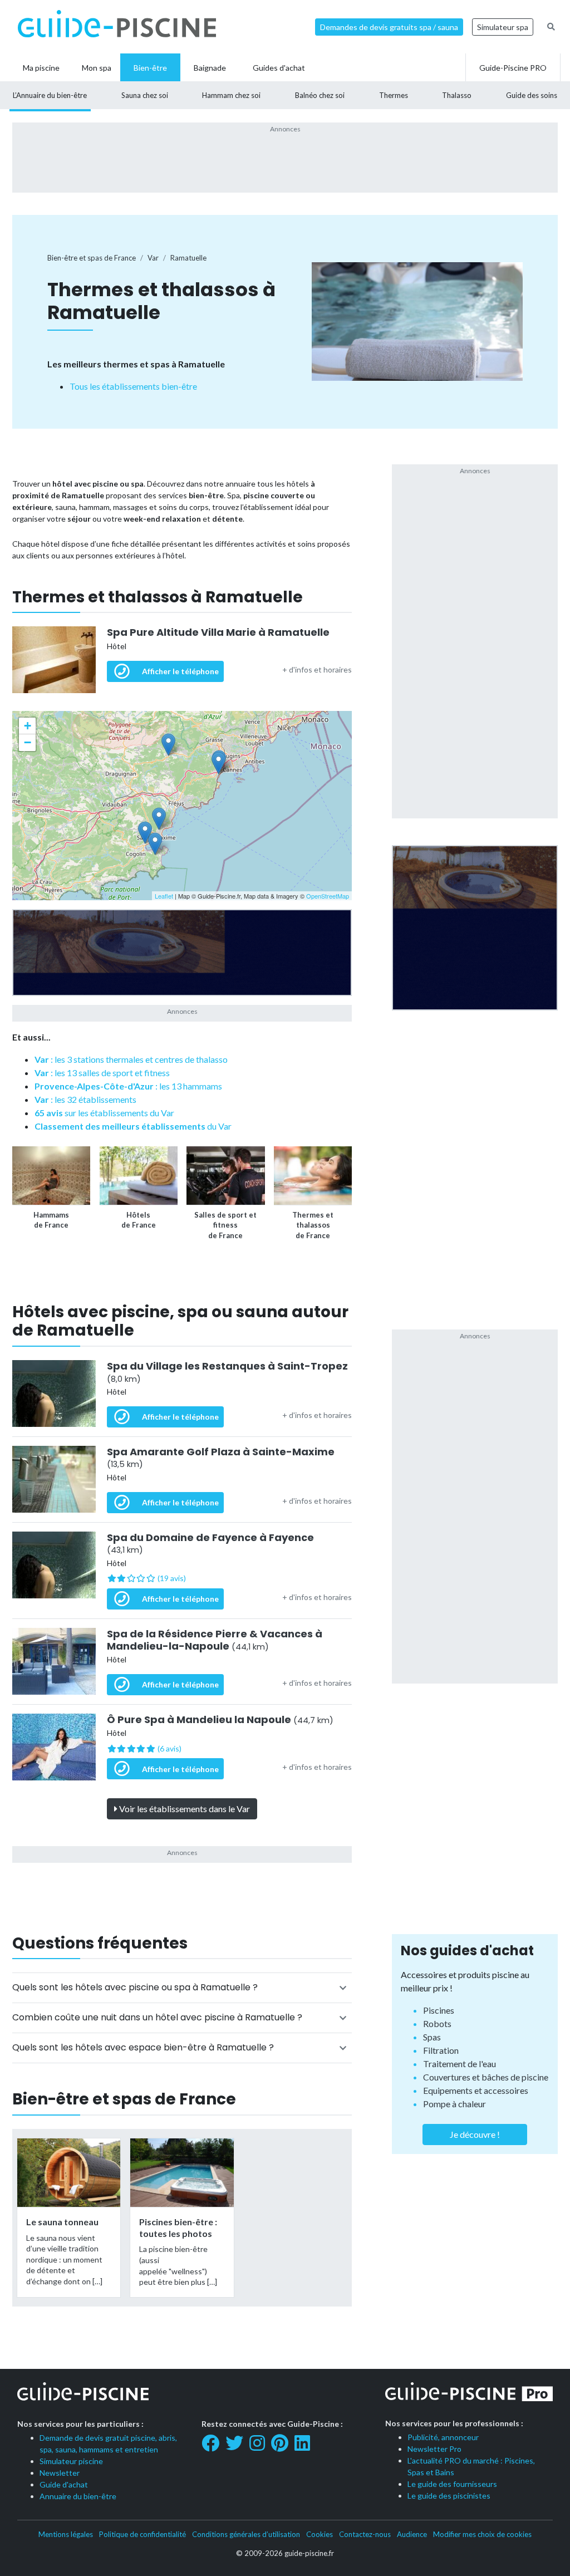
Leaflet (164, 896)
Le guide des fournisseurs (452, 2484)
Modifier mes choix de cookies (482, 2534)
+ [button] (28, 726)
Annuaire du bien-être (78, 2496)
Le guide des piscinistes (449, 2496)
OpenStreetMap (328, 896)
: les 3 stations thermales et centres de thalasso (131, 1059)
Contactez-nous (365, 2534)
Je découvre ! (475, 2134)
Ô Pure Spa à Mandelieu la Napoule (220, 1720)
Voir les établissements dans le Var (184, 1809)
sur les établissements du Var (104, 1113)
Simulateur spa (503, 27)
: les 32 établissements (85, 1099)
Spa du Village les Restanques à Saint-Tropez (227, 1372)
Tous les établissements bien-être (133, 386)
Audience (412, 2534)
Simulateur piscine (71, 2461)
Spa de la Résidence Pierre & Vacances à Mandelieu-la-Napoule (215, 1640)
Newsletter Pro (434, 2449)
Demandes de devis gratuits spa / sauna (389, 27)
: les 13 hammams (128, 1086)
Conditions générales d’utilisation (246, 2534)
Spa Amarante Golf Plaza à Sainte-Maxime (221, 1458)
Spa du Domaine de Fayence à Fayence (210, 1544)
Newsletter (60, 2473)
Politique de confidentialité (142, 2534)
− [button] (28, 742)
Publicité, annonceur (443, 2437)
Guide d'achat (64, 2484)
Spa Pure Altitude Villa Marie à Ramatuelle (218, 632)
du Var (133, 1126)
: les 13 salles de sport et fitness (102, 1073)
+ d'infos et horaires (317, 669)
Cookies (320, 2534)
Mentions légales (66, 2534)
